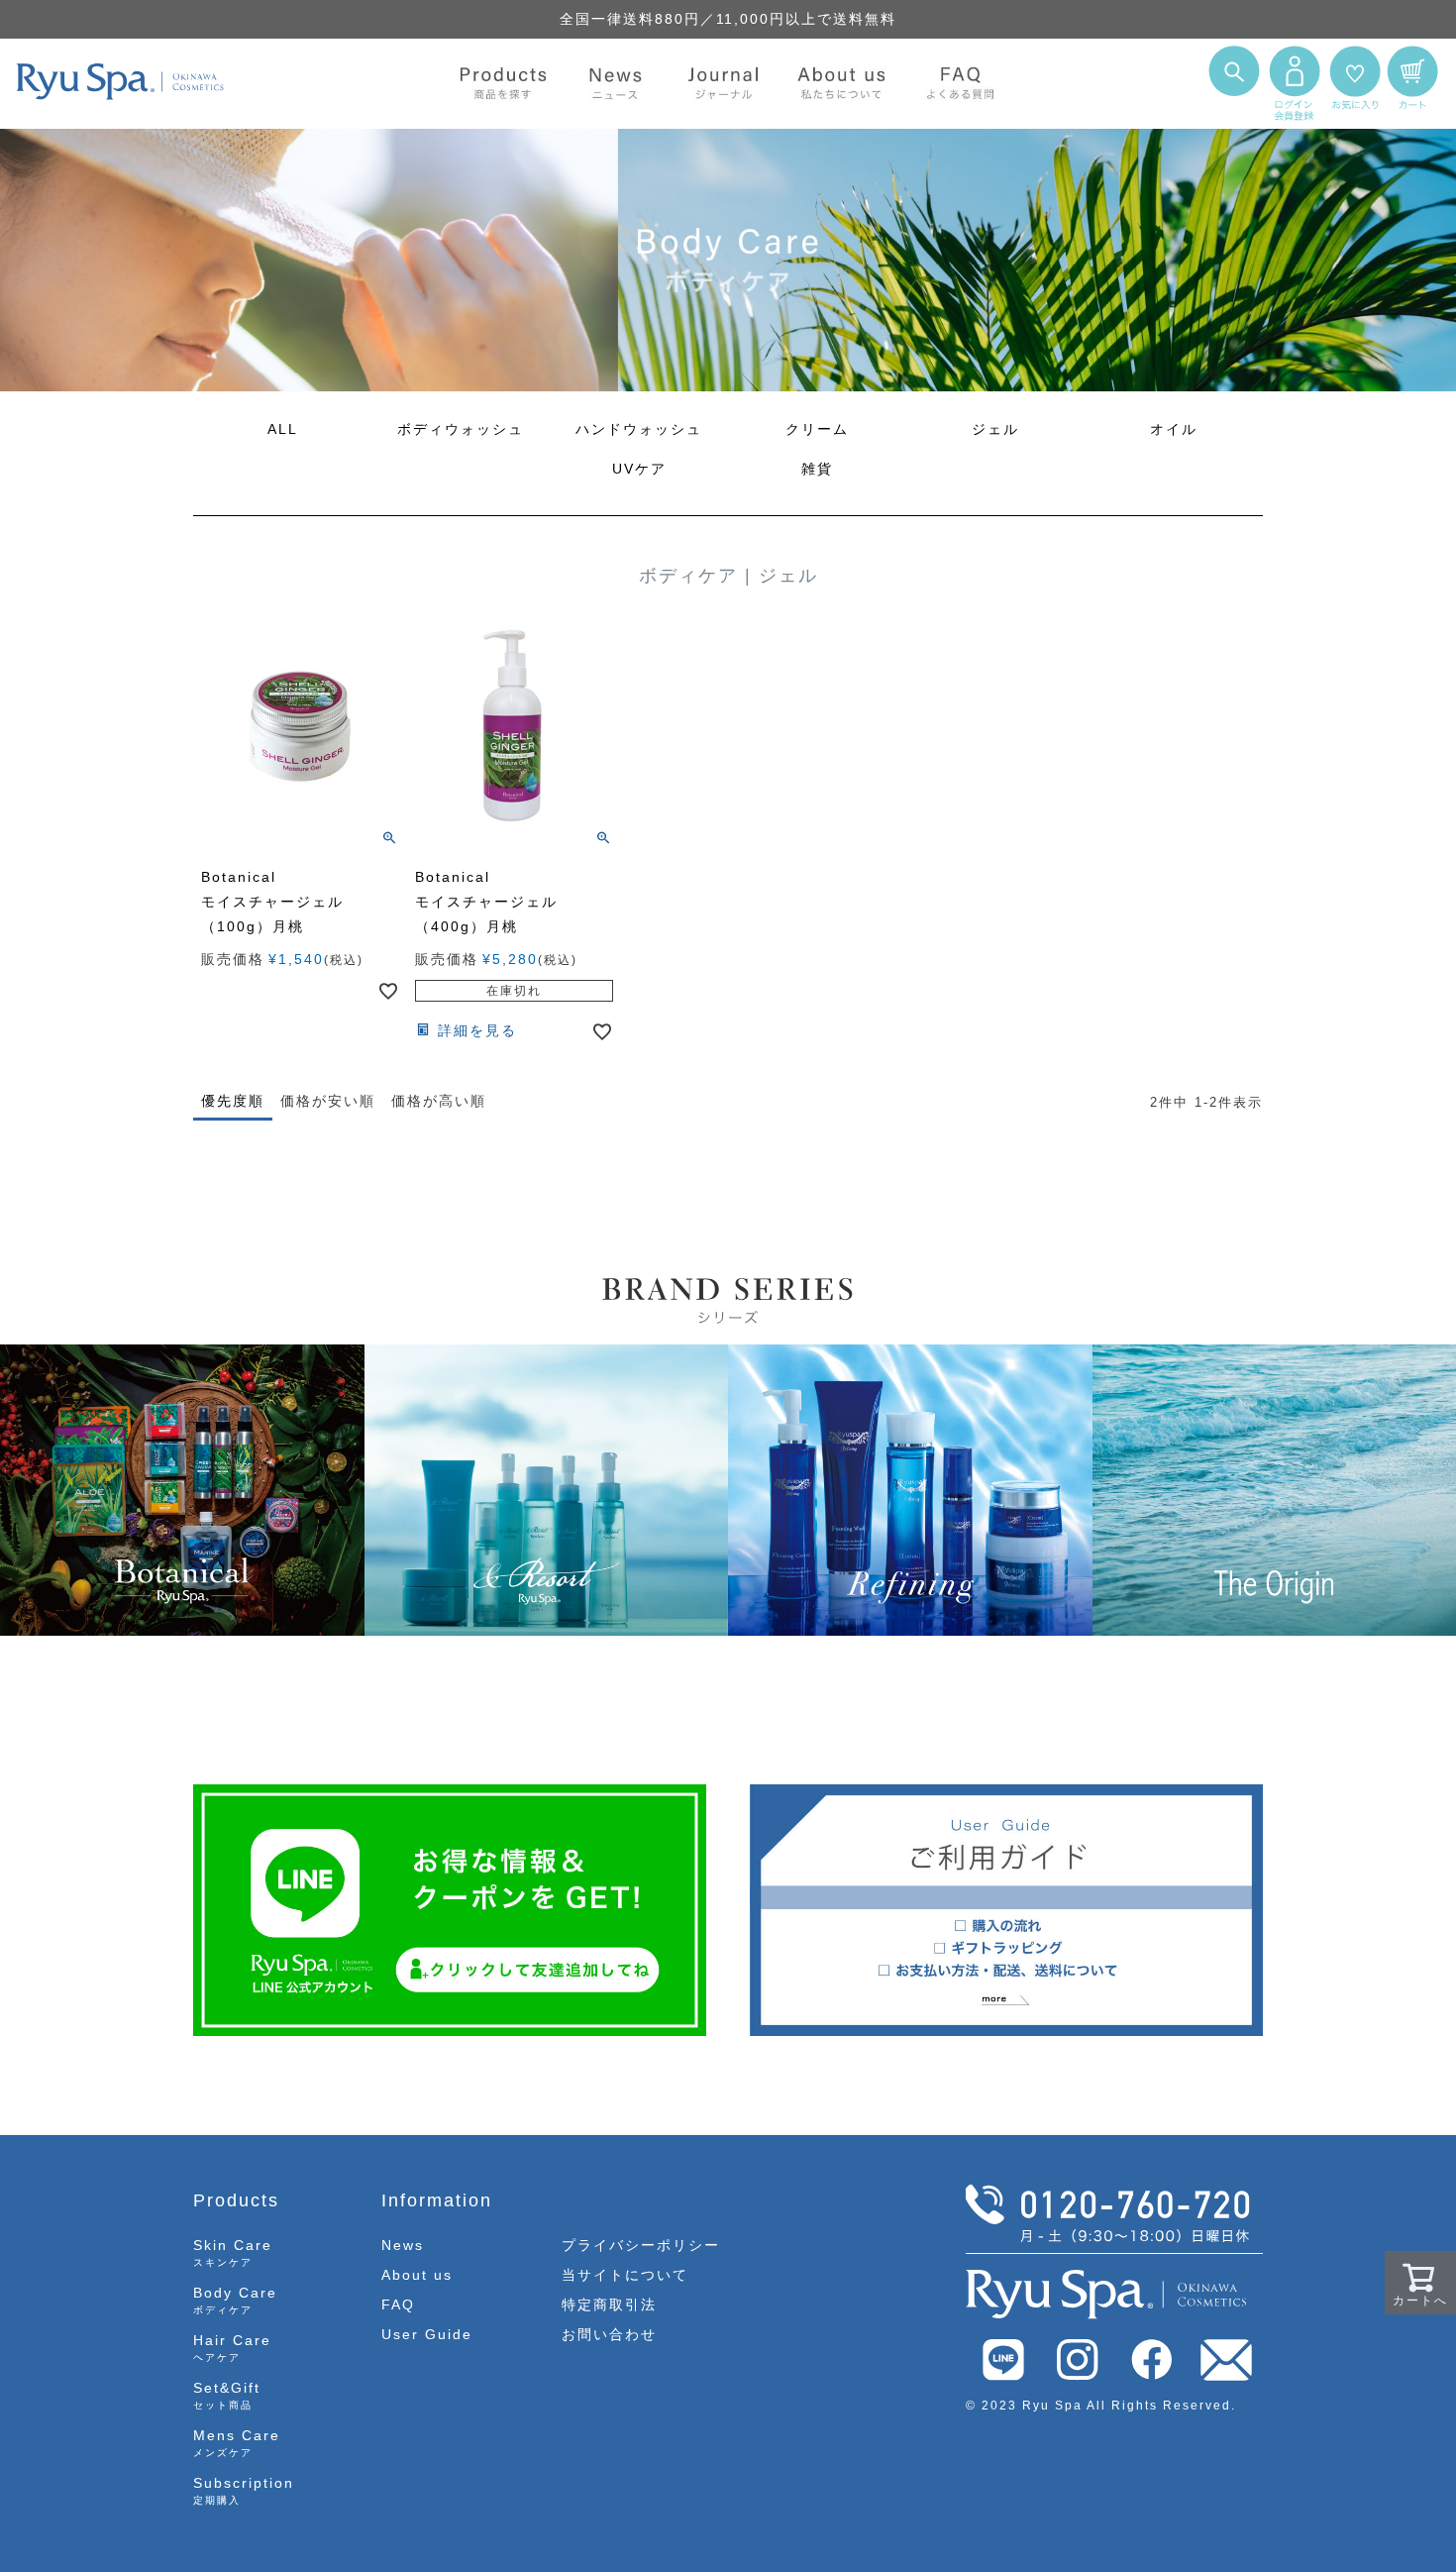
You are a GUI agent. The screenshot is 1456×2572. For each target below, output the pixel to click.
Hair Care (232, 2348)
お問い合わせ (609, 2334)
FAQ (398, 2304)
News (403, 2245)
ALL (283, 429)
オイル (1174, 429)
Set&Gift (227, 2395)
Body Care (235, 2300)
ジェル (995, 429)
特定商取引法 (609, 2304)
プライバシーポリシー (641, 2245)
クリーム (817, 429)
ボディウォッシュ (461, 429)
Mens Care (237, 2443)
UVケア (639, 469)
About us (417, 2275)
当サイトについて (625, 2275)
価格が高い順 (439, 1101)
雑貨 (817, 469)
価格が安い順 (328, 1101)
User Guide (427, 2334)
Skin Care (233, 2252)
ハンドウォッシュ (639, 429)
